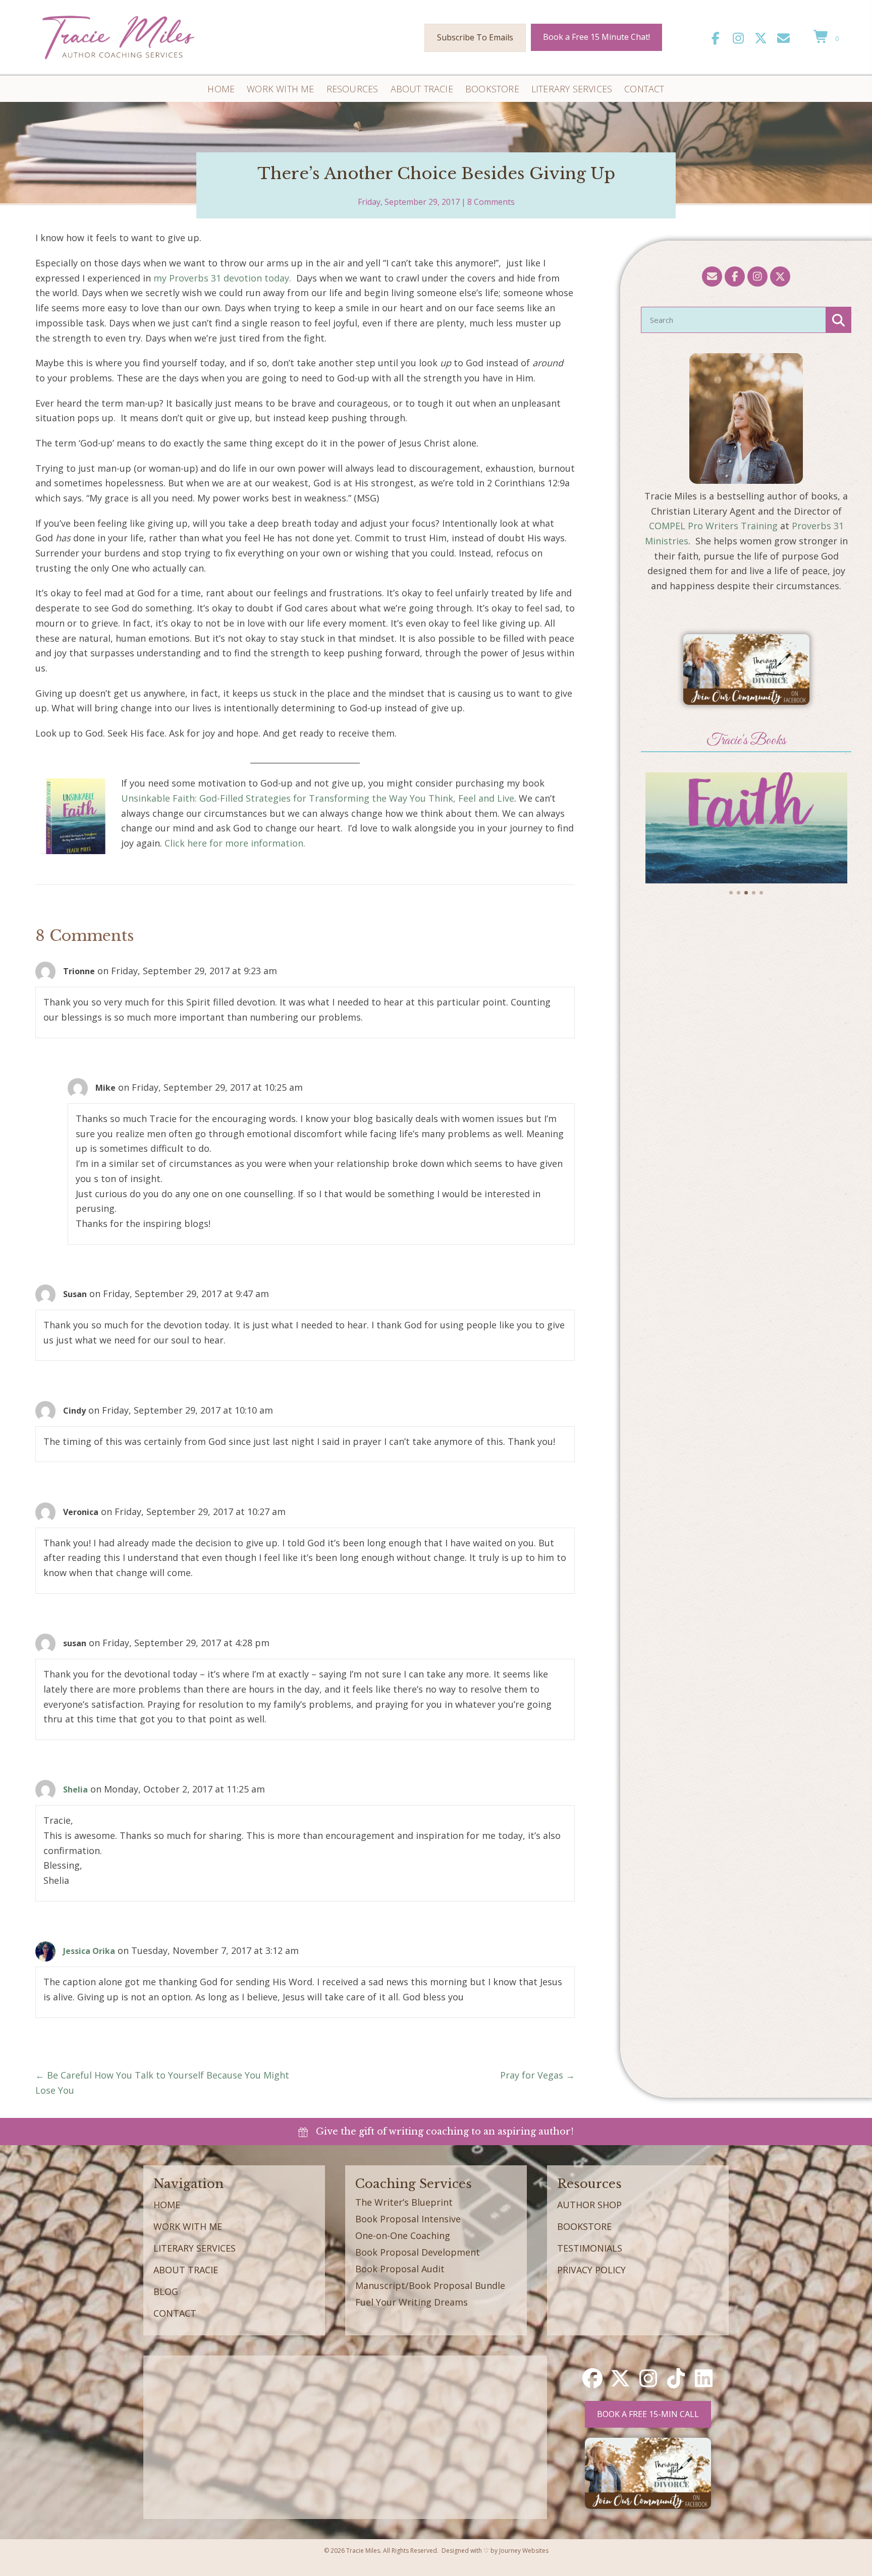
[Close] (746, 1269)
